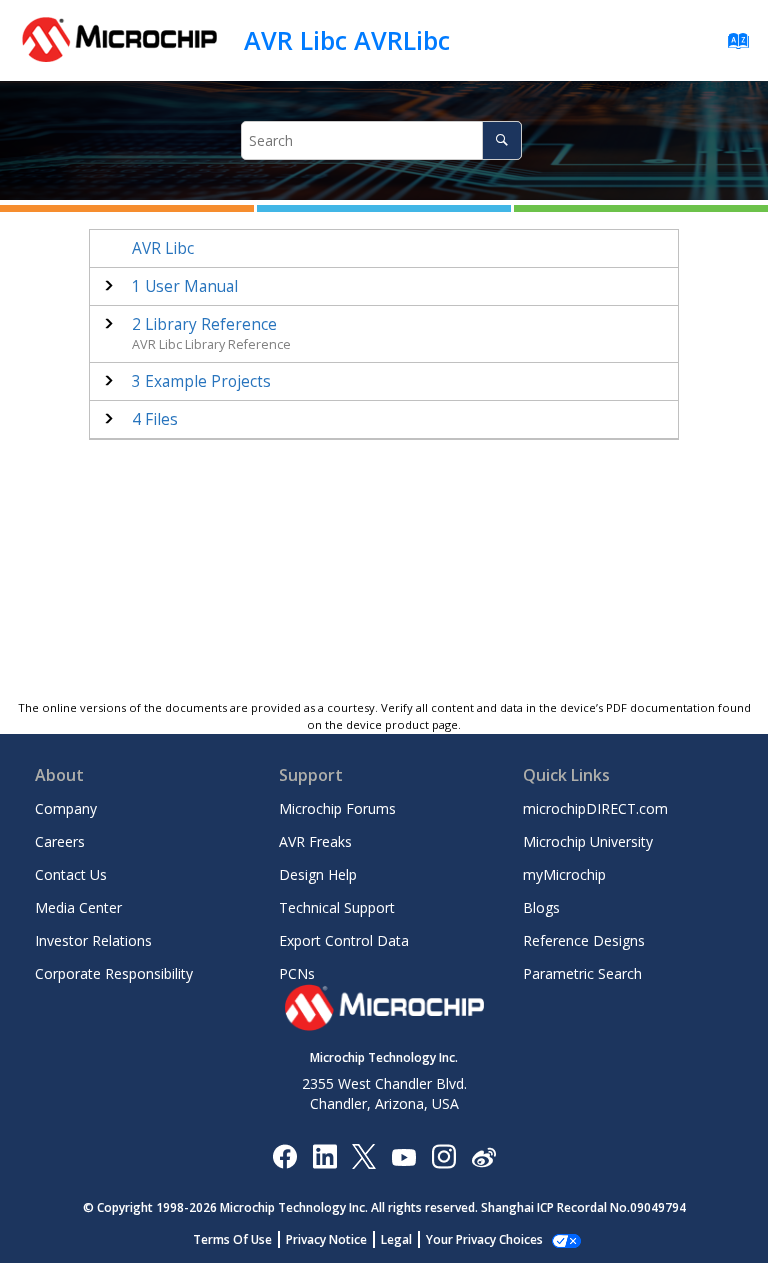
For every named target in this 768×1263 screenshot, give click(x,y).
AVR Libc (163, 248)
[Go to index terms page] (732, 45)
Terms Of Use (232, 1239)
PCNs (297, 973)
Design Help (318, 874)
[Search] (501, 140)
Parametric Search (582, 973)
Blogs (541, 907)
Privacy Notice (326, 1239)
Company (66, 808)
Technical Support (337, 907)
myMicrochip (564, 874)
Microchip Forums (337, 808)
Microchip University (588, 841)
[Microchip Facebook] (284, 1155)
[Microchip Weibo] (483, 1155)
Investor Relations (93, 940)
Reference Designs (584, 940)
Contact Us (71, 874)
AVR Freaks (315, 841)
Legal (396, 1239)
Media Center (78, 907)
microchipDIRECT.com (595, 808)
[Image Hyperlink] (403, 1155)
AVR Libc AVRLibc (347, 40)
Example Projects (201, 381)
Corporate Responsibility (114, 973)
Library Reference (204, 324)
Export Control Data (344, 940)
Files (155, 419)
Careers (60, 841)
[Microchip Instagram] (443, 1155)
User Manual (185, 286)
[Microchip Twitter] (364, 1155)
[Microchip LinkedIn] (324, 1155)
